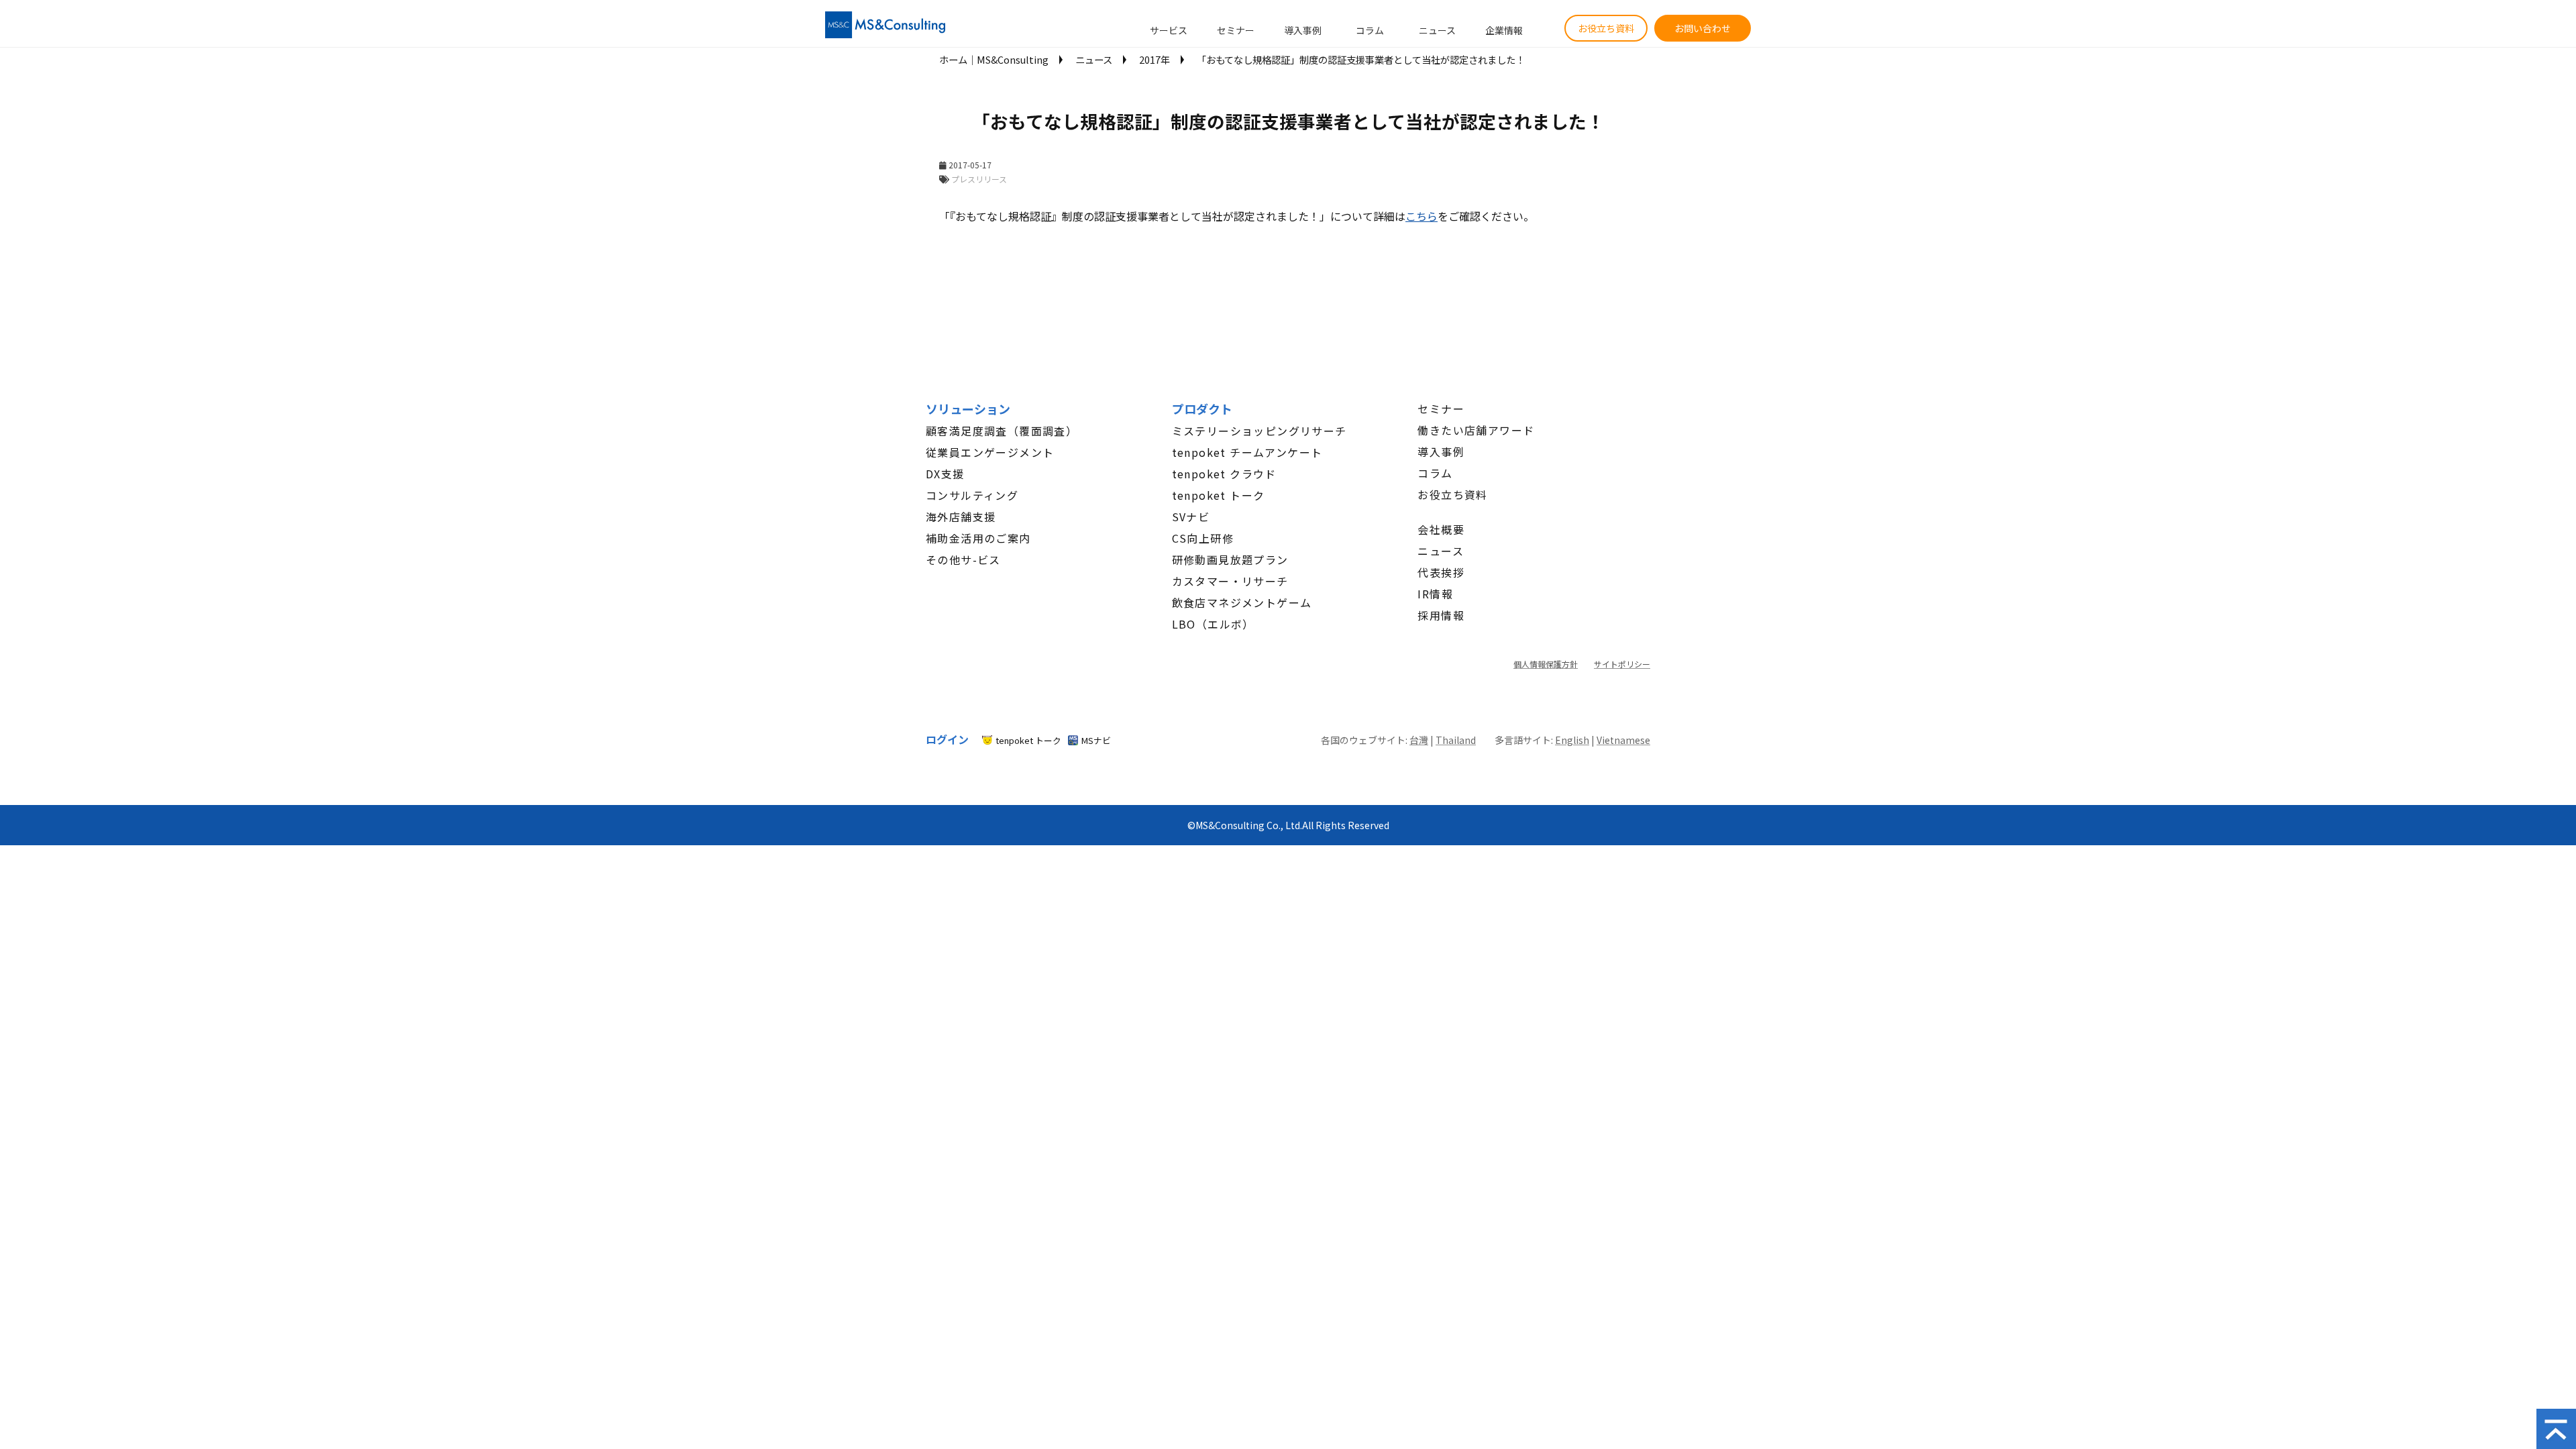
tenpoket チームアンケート (1247, 452)
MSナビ (1096, 740)
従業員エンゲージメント (990, 452)
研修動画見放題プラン (1230, 559)
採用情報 (1441, 615)
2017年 (1155, 59)
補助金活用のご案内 (978, 538)
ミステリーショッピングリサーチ (1259, 431)
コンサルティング (972, 495)
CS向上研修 (1203, 538)
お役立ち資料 (1606, 28)
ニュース (1437, 30)
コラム (1370, 30)
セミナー (1236, 30)
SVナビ (1191, 517)
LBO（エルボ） (1213, 624)
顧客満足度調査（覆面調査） (1002, 431)
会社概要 (1441, 529)
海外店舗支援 (961, 517)
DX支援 (945, 474)
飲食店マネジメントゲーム (1242, 602)
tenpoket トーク (1219, 495)
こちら (1421, 216)
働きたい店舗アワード (1476, 430)
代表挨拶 (1441, 572)
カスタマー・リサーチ (1230, 581)
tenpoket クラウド (1224, 474)
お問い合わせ (1703, 28)
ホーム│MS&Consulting (994, 59)
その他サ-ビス (963, 559)
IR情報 (1435, 594)
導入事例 (1303, 30)
